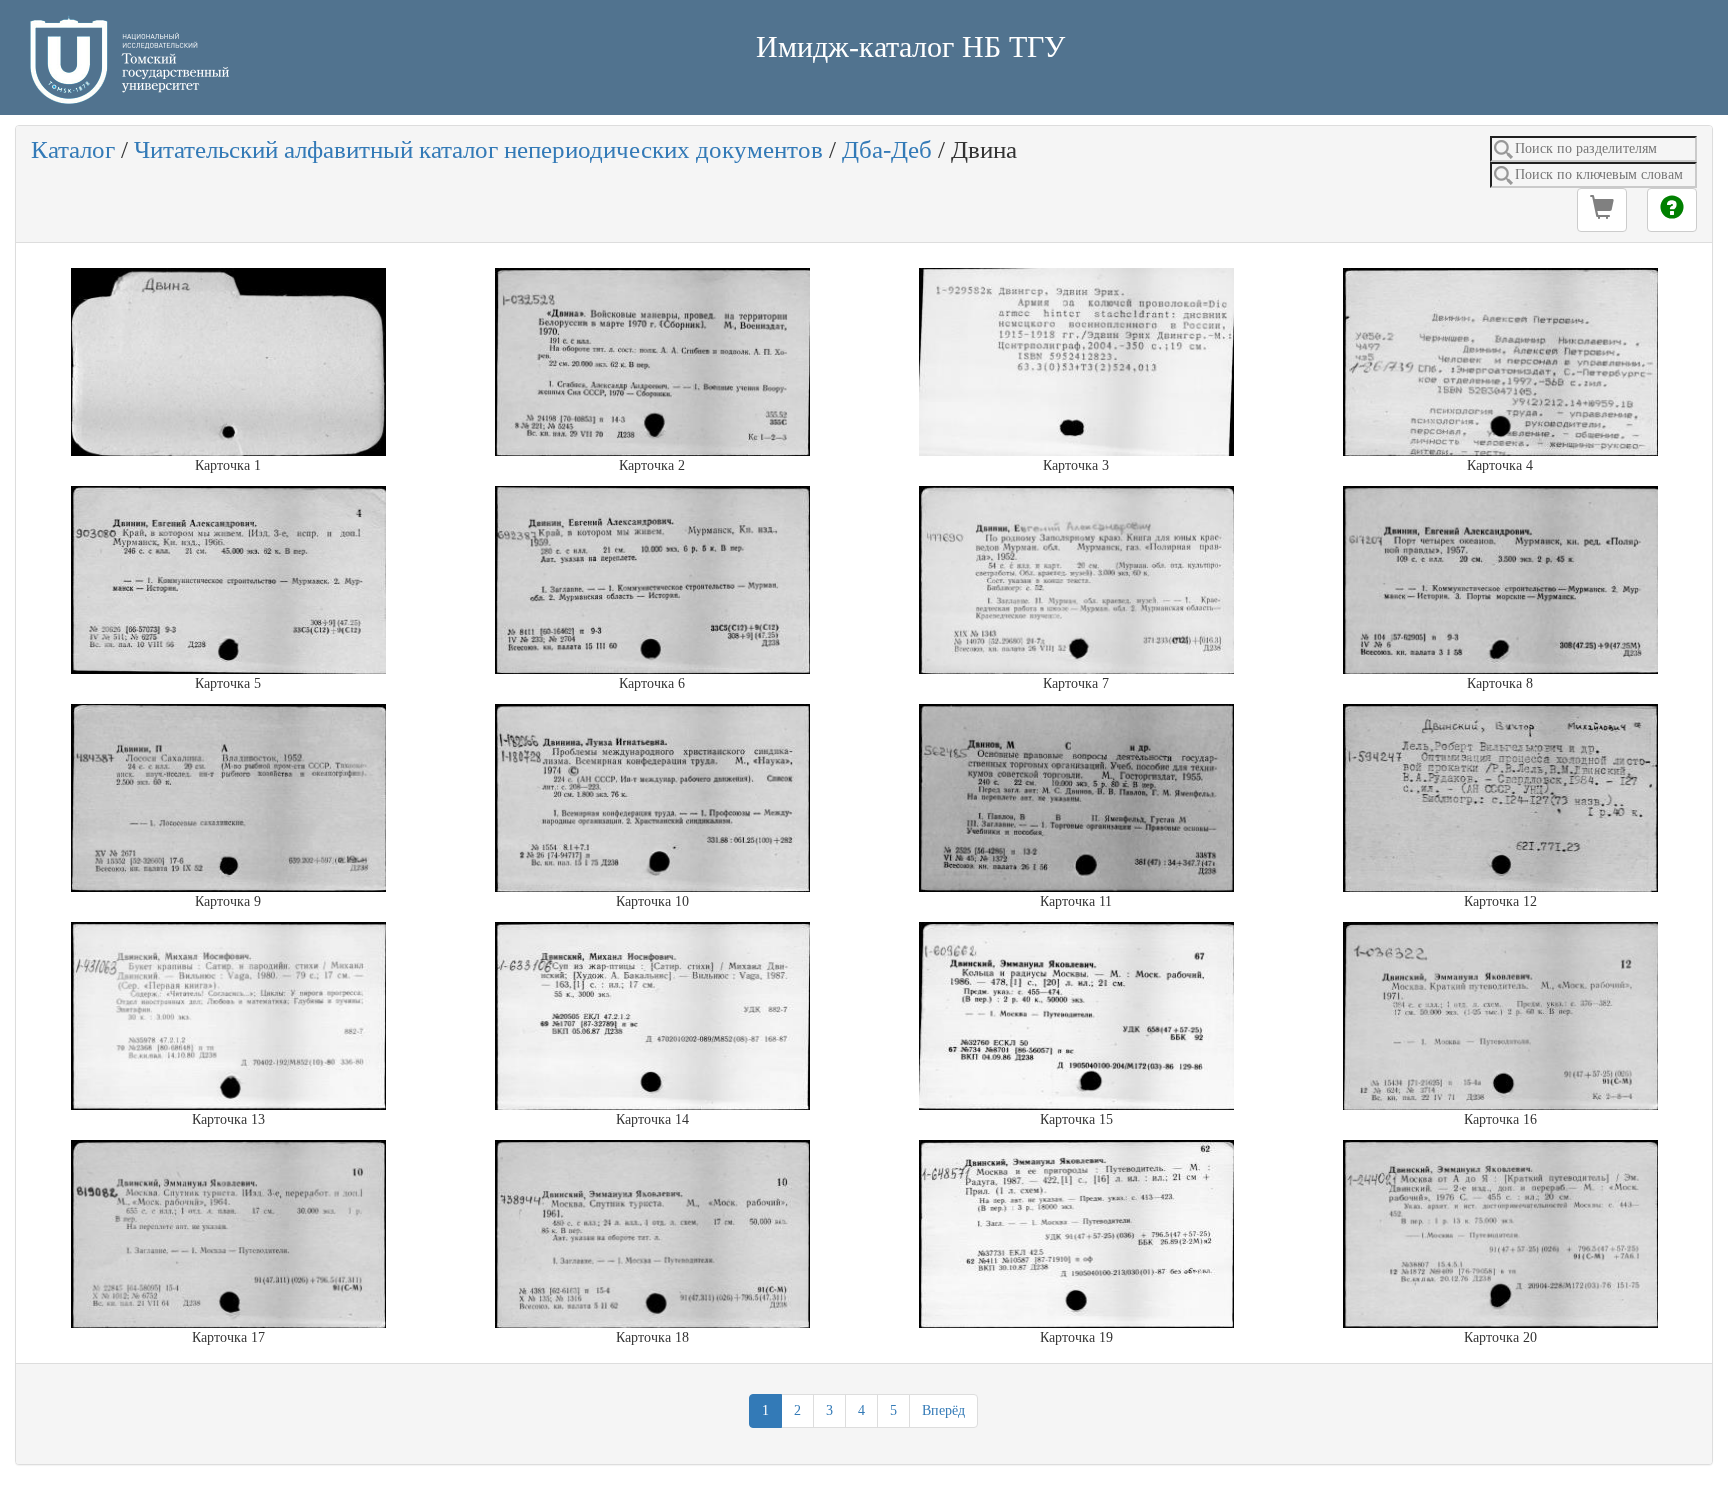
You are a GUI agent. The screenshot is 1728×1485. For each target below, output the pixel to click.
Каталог (73, 149)
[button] (1602, 210)
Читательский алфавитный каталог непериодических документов (478, 149)
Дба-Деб (887, 149)
